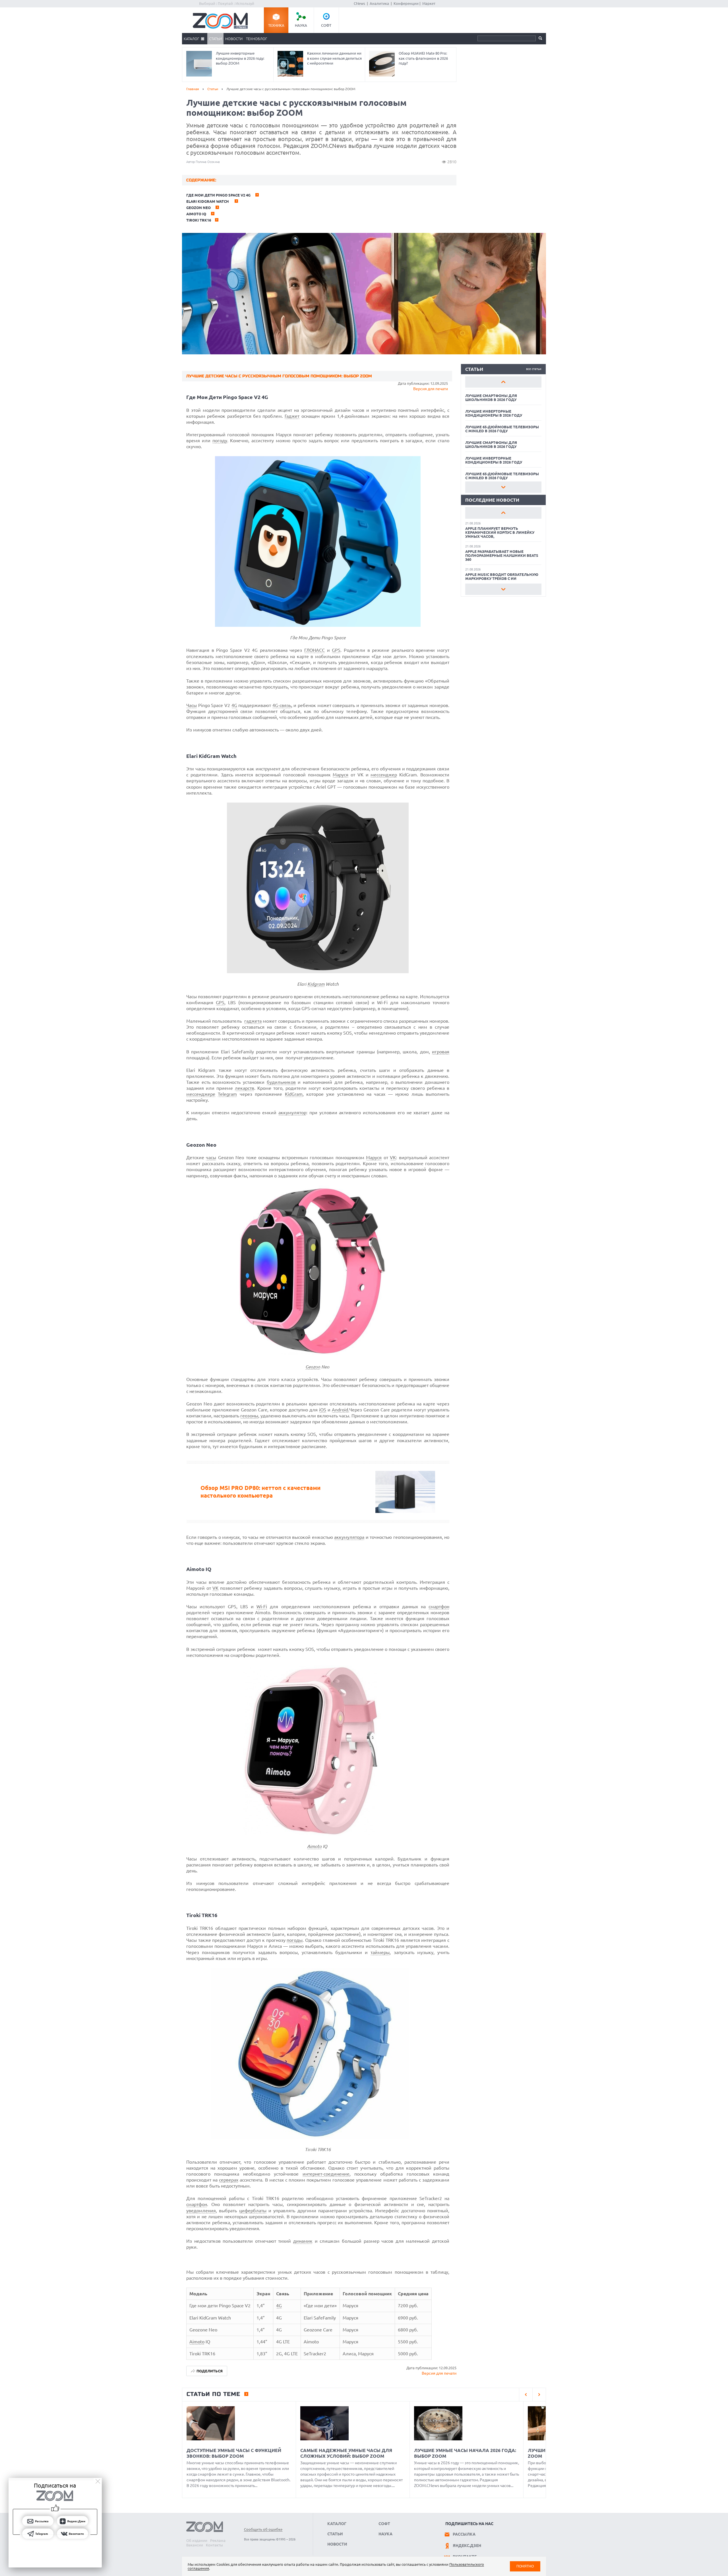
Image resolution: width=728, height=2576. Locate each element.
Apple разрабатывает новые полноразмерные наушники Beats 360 (502, 555)
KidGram (294, 1094)
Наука (301, 25)
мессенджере (201, 1094)
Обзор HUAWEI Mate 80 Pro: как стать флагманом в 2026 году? (423, 58)
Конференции (406, 3)
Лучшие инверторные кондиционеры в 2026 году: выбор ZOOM (240, 58)
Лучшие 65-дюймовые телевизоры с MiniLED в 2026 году (502, 429)
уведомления (201, 2211)
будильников (281, 1082)
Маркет (429, 3)
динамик (303, 2241)
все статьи (534, 369)
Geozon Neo (199, 208)
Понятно (525, 2566)
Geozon (313, 1367)
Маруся (341, 775)
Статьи (215, 39)
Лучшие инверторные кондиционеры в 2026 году (494, 413)
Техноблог (257, 39)
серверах (229, 2180)
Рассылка (464, 2534)
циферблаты (253, 2211)
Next (503, 487)
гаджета (253, 1021)
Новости (234, 39)
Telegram (227, 1094)
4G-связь (282, 705)
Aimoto (314, 1846)
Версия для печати (431, 389)
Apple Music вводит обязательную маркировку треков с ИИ (502, 576)
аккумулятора (349, 1537)
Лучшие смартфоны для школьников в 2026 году (491, 398)
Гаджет (292, 416)
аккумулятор (292, 1113)
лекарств (245, 1088)
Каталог (191, 39)
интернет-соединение (326, 2174)
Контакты (214, 2545)
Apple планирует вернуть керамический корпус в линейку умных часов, (500, 532)
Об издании (197, 2540)
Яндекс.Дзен (467, 2546)
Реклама (218, 2540)
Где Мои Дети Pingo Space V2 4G (219, 195)
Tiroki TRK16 (199, 220)
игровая (441, 1052)
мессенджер (384, 775)
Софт (326, 25)
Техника (276, 25)
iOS (323, 1410)
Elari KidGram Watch (208, 201)
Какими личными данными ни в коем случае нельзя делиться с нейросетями (334, 58)
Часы (192, 705)
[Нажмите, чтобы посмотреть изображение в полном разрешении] (318, 625)
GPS (336, 650)
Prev (503, 382)
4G (234, 705)
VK (393, 1157)
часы (211, 1157)
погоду (220, 441)
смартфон (439, 1607)
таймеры (380, 1952)
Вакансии (195, 2545)
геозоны (249, 1416)
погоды (295, 1940)
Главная (193, 89)
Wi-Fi (262, 1607)
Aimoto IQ (197, 214)
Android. (341, 1410)
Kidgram (316, 984)
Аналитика (379, 3)
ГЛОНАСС (315, 650)
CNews (359, 3)
